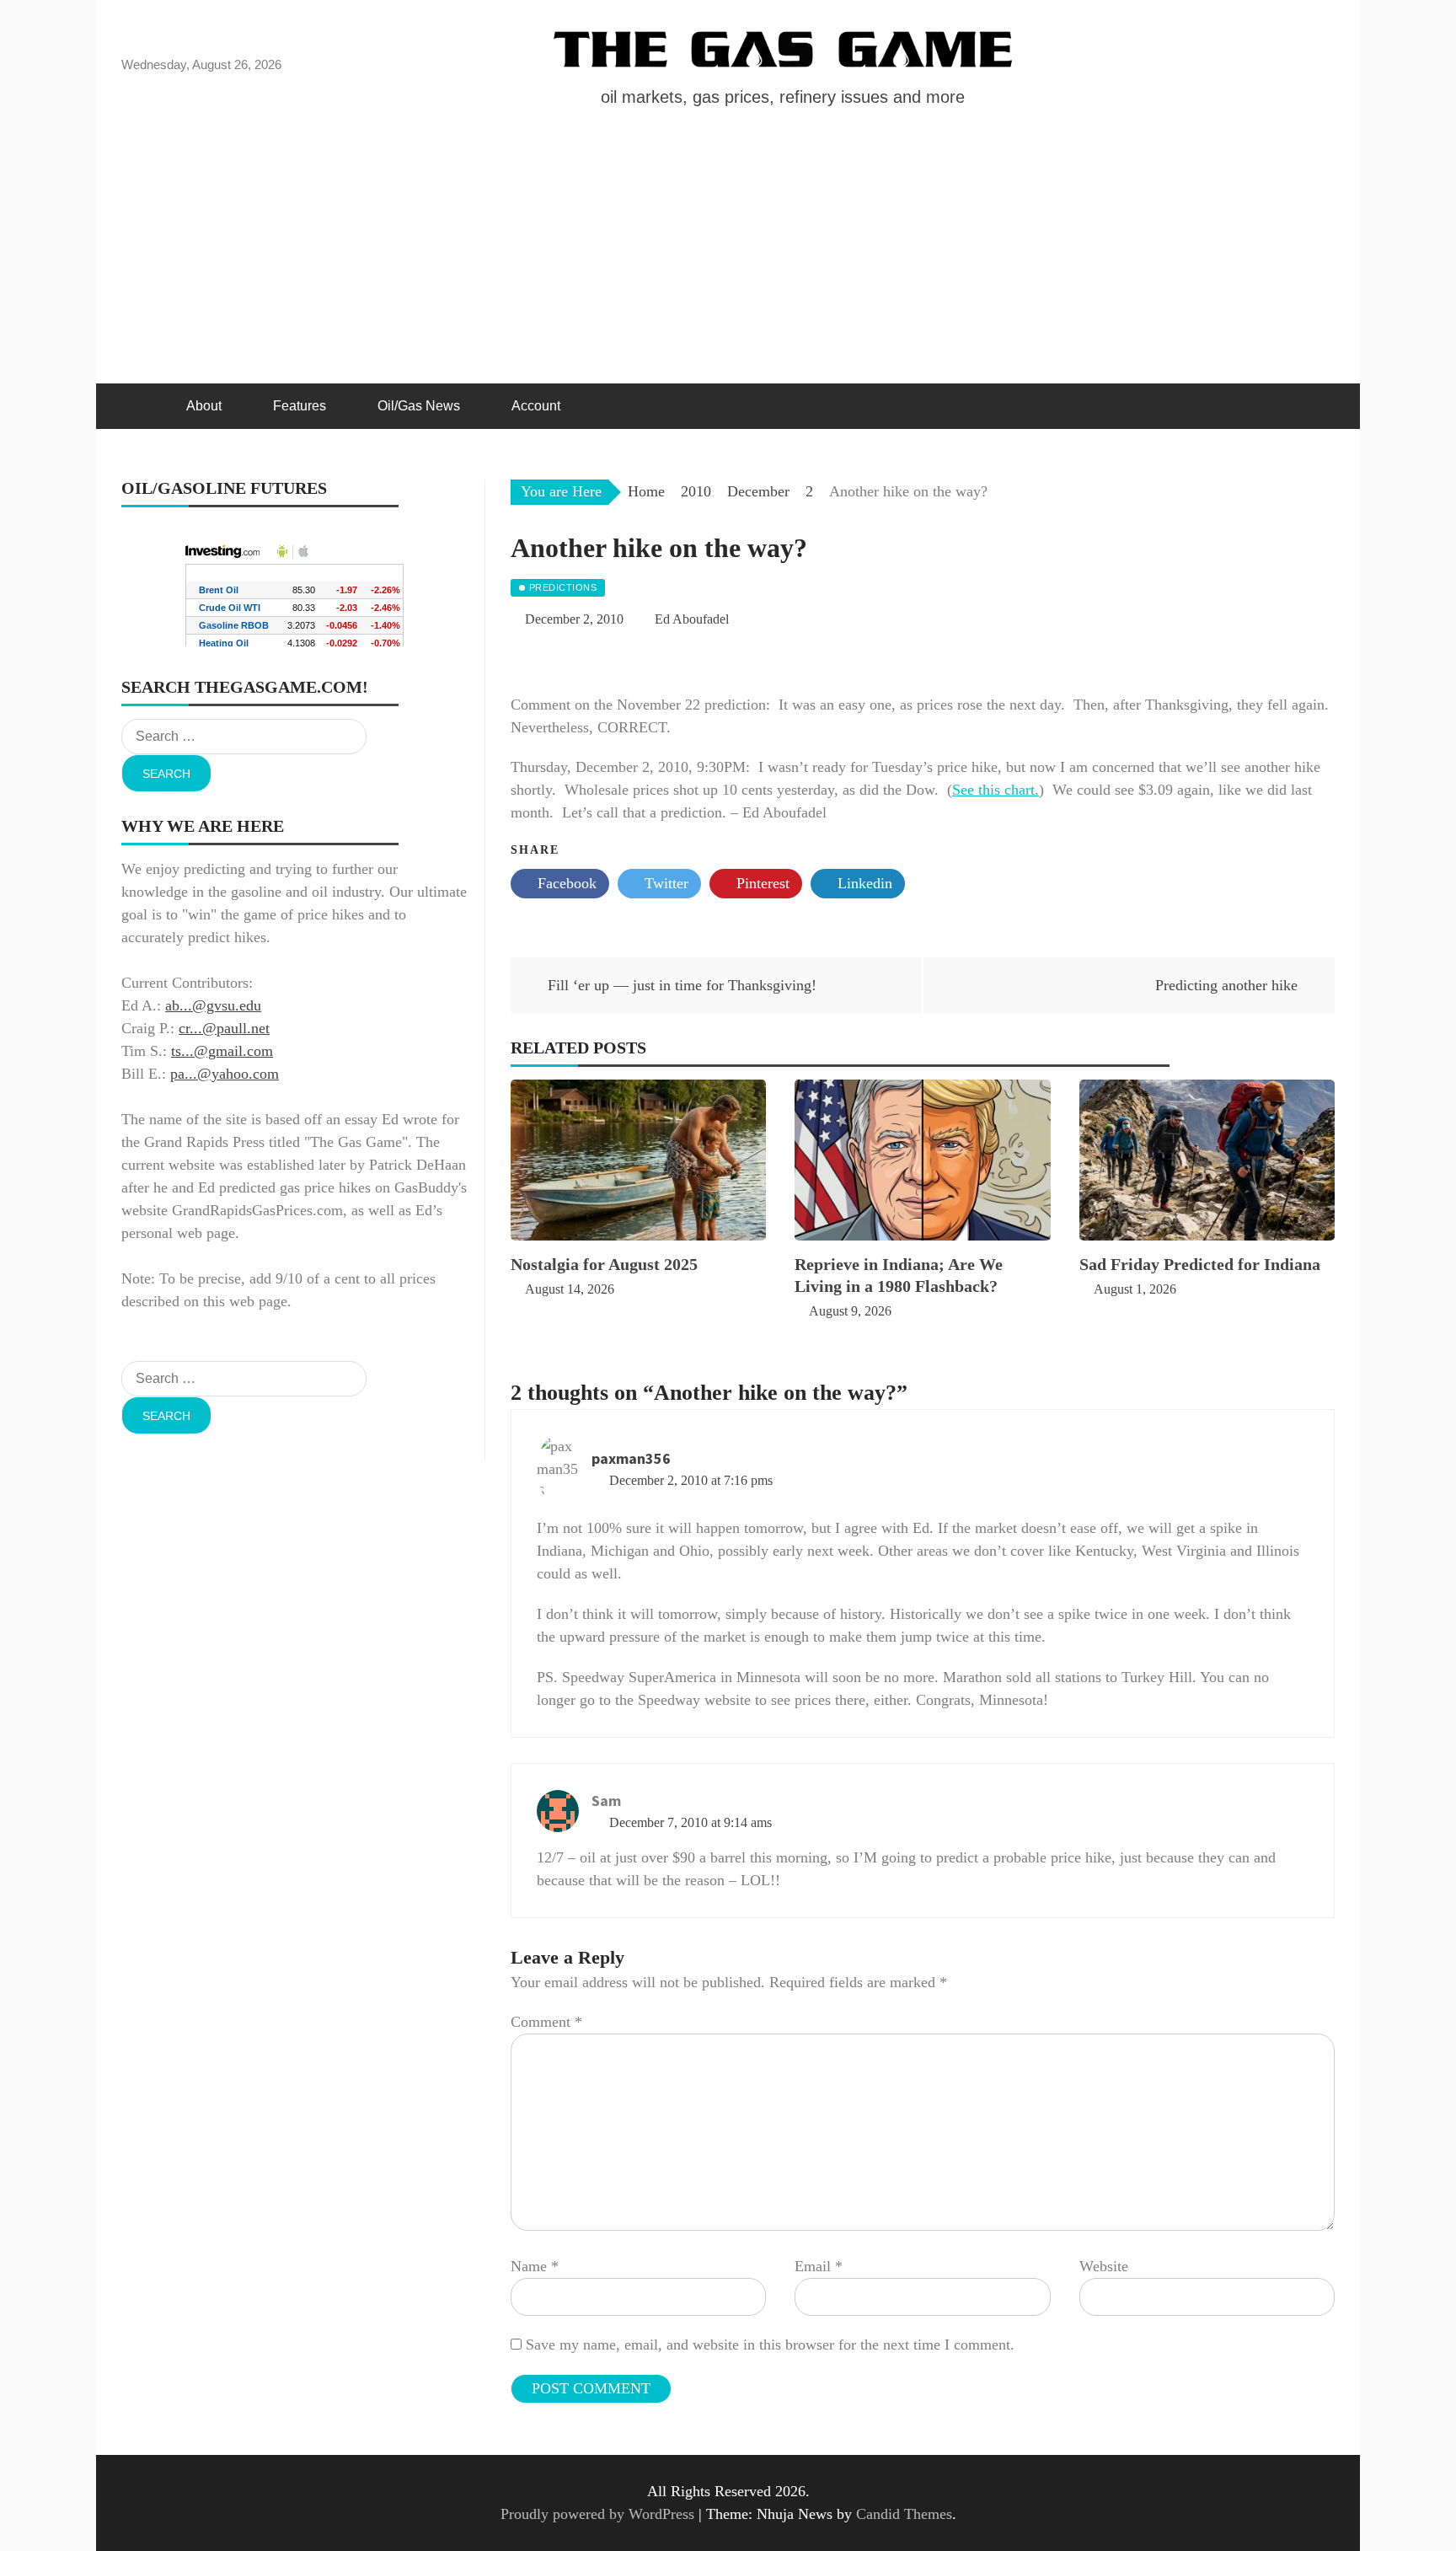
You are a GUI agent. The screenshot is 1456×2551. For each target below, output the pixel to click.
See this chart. (996, 790)
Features (300, 406)
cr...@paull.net (224, 1028)
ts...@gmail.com (222, 1051)
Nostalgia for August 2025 (604, 1264)
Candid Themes (904, 2514)
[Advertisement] (728, 257)
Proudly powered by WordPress (600, 2514)
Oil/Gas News (419, 406)
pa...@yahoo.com (225, 1074)
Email (819, 2266)
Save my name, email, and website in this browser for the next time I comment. (770, 2345)
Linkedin (863, 883)
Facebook (565, 883)
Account (536, 406)
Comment (546, 2022)
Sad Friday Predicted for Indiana (1200, 1264)
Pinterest (761, 883)
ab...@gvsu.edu (213, 1005)
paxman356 (631, 1458)
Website (1104, 2266)
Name (535, 2266)
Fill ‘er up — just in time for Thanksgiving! (682, 985)
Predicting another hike (1226, 985)
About (204, 406)
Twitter (664, 883)
